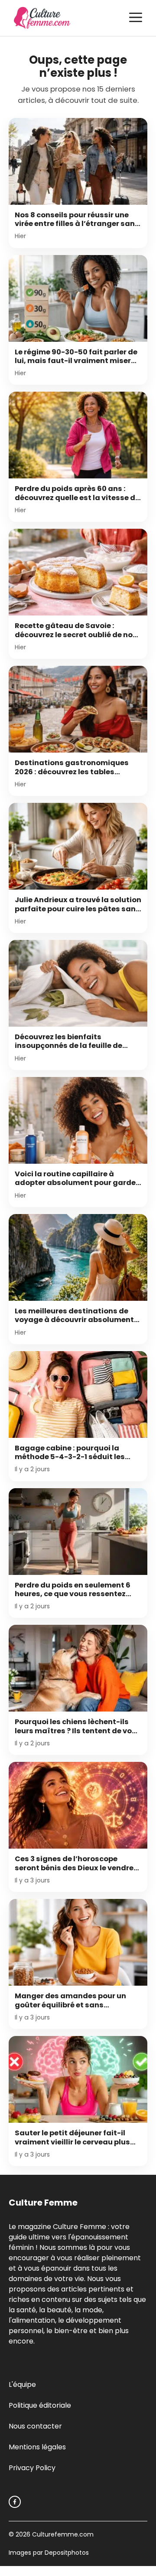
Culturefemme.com (62, 2534)
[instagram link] (15, 2502)
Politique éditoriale (40, 2405)
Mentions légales (37, 2447)
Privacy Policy (32, 2468)
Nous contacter (35, 2426)
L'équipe (22, 2385)
